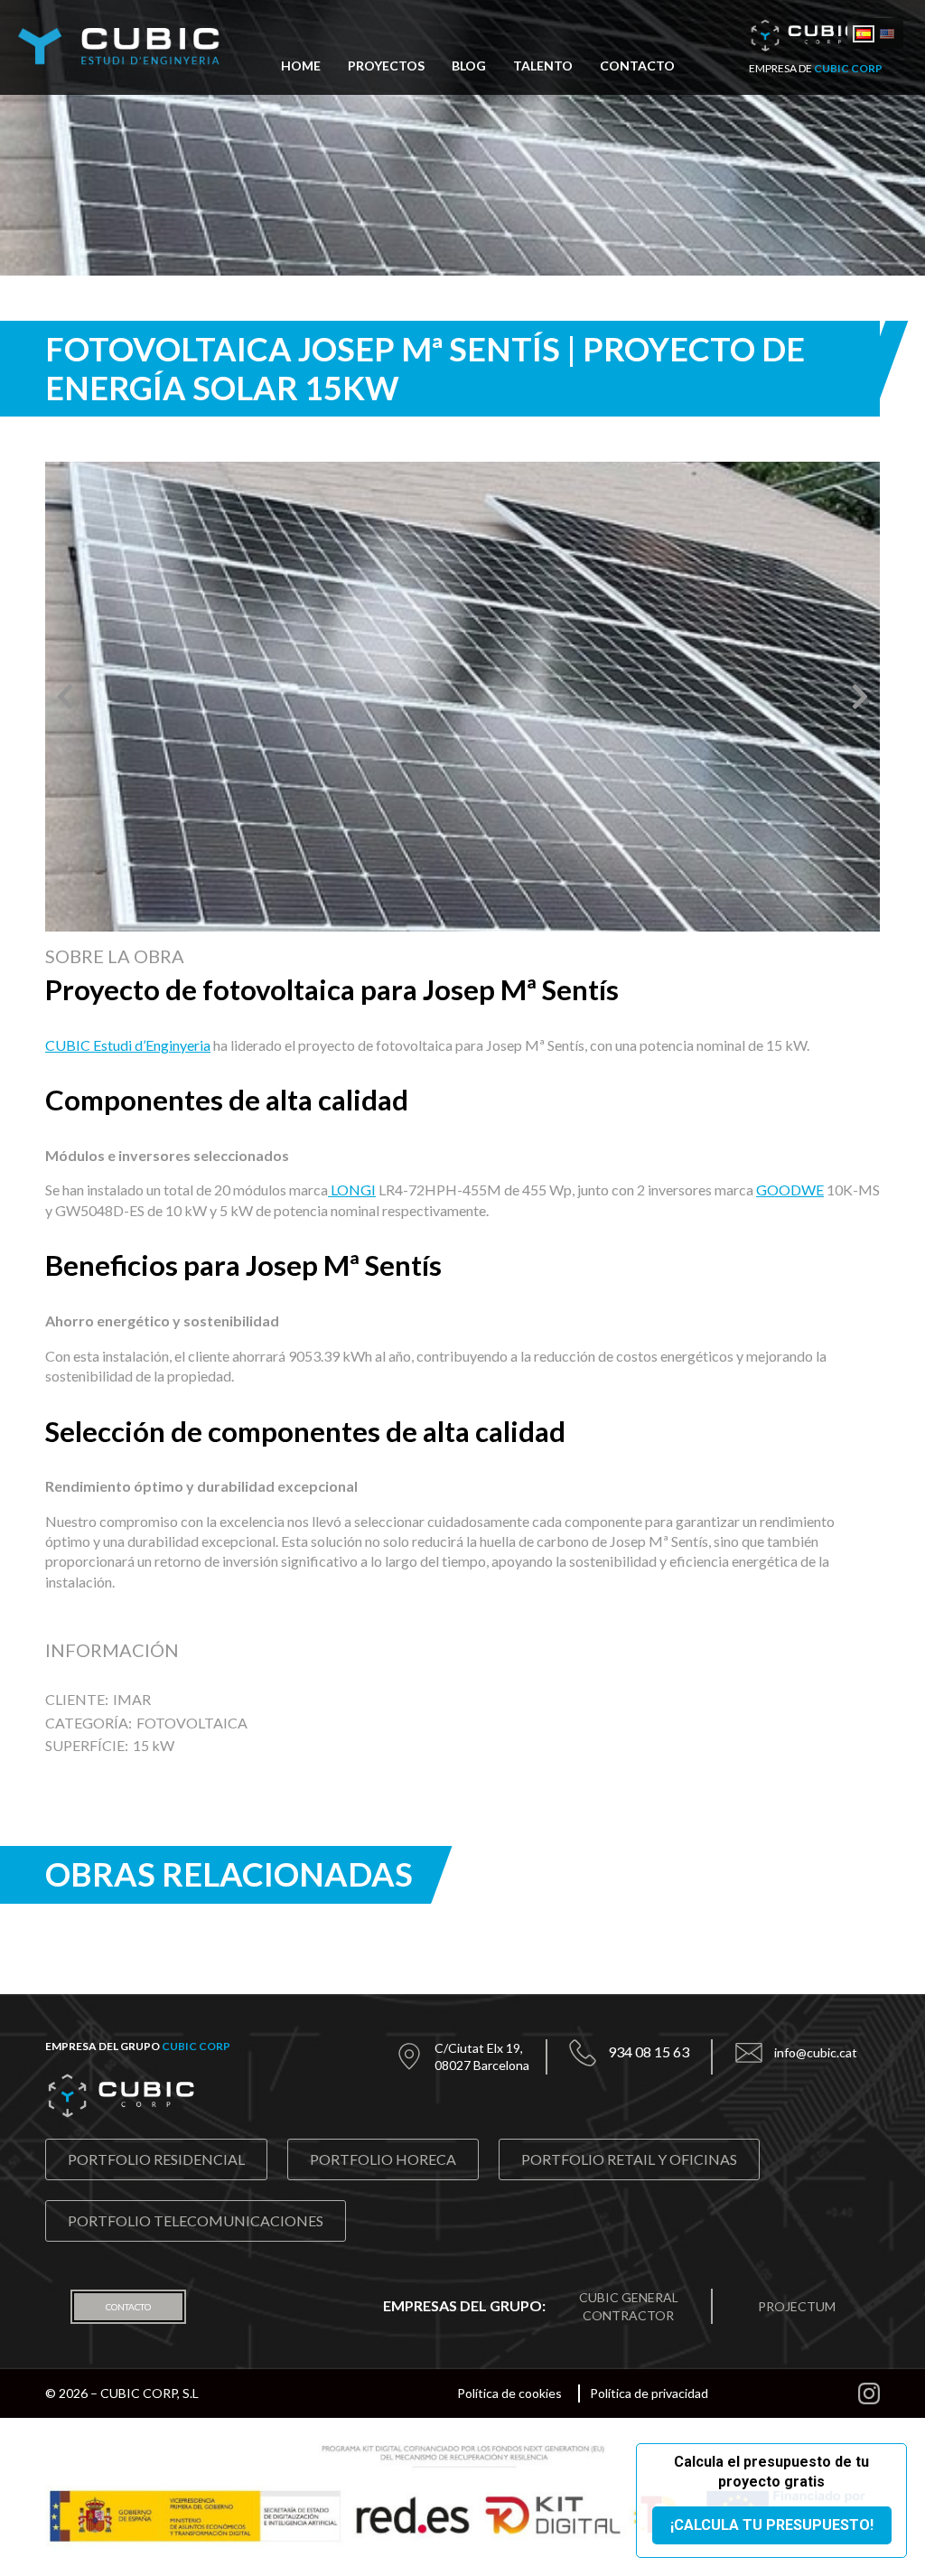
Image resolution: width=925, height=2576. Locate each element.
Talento (543, 66)
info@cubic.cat (816, 2052)
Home (301, 66)
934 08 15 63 (649, 2051)
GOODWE (790, 1190)
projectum (797, 2306)
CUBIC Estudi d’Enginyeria (128, 1045)
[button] (65, 697)
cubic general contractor (629, 2306)
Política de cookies (509, 2393)
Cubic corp (196, 2046)
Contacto (637, 66)
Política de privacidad (649, 2393)
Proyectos (386, 66)
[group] (462, 697)
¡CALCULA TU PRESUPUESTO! (772, 2525)
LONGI (352, 1190)
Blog (469, 66)
